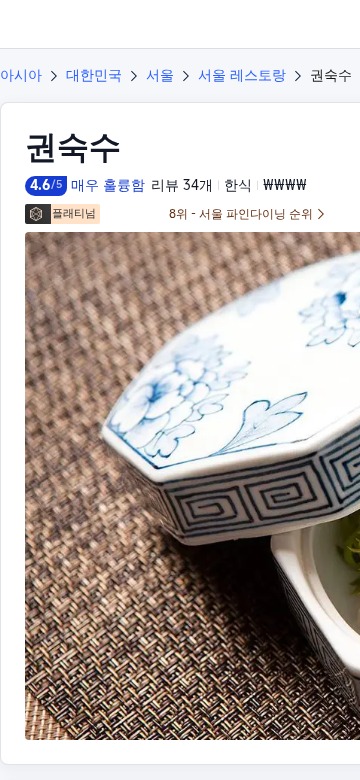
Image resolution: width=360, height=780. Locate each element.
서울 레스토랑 (242, 75)
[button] (326, 24)
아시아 (21, 75)
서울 (160, 75)
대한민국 (94, 75)
